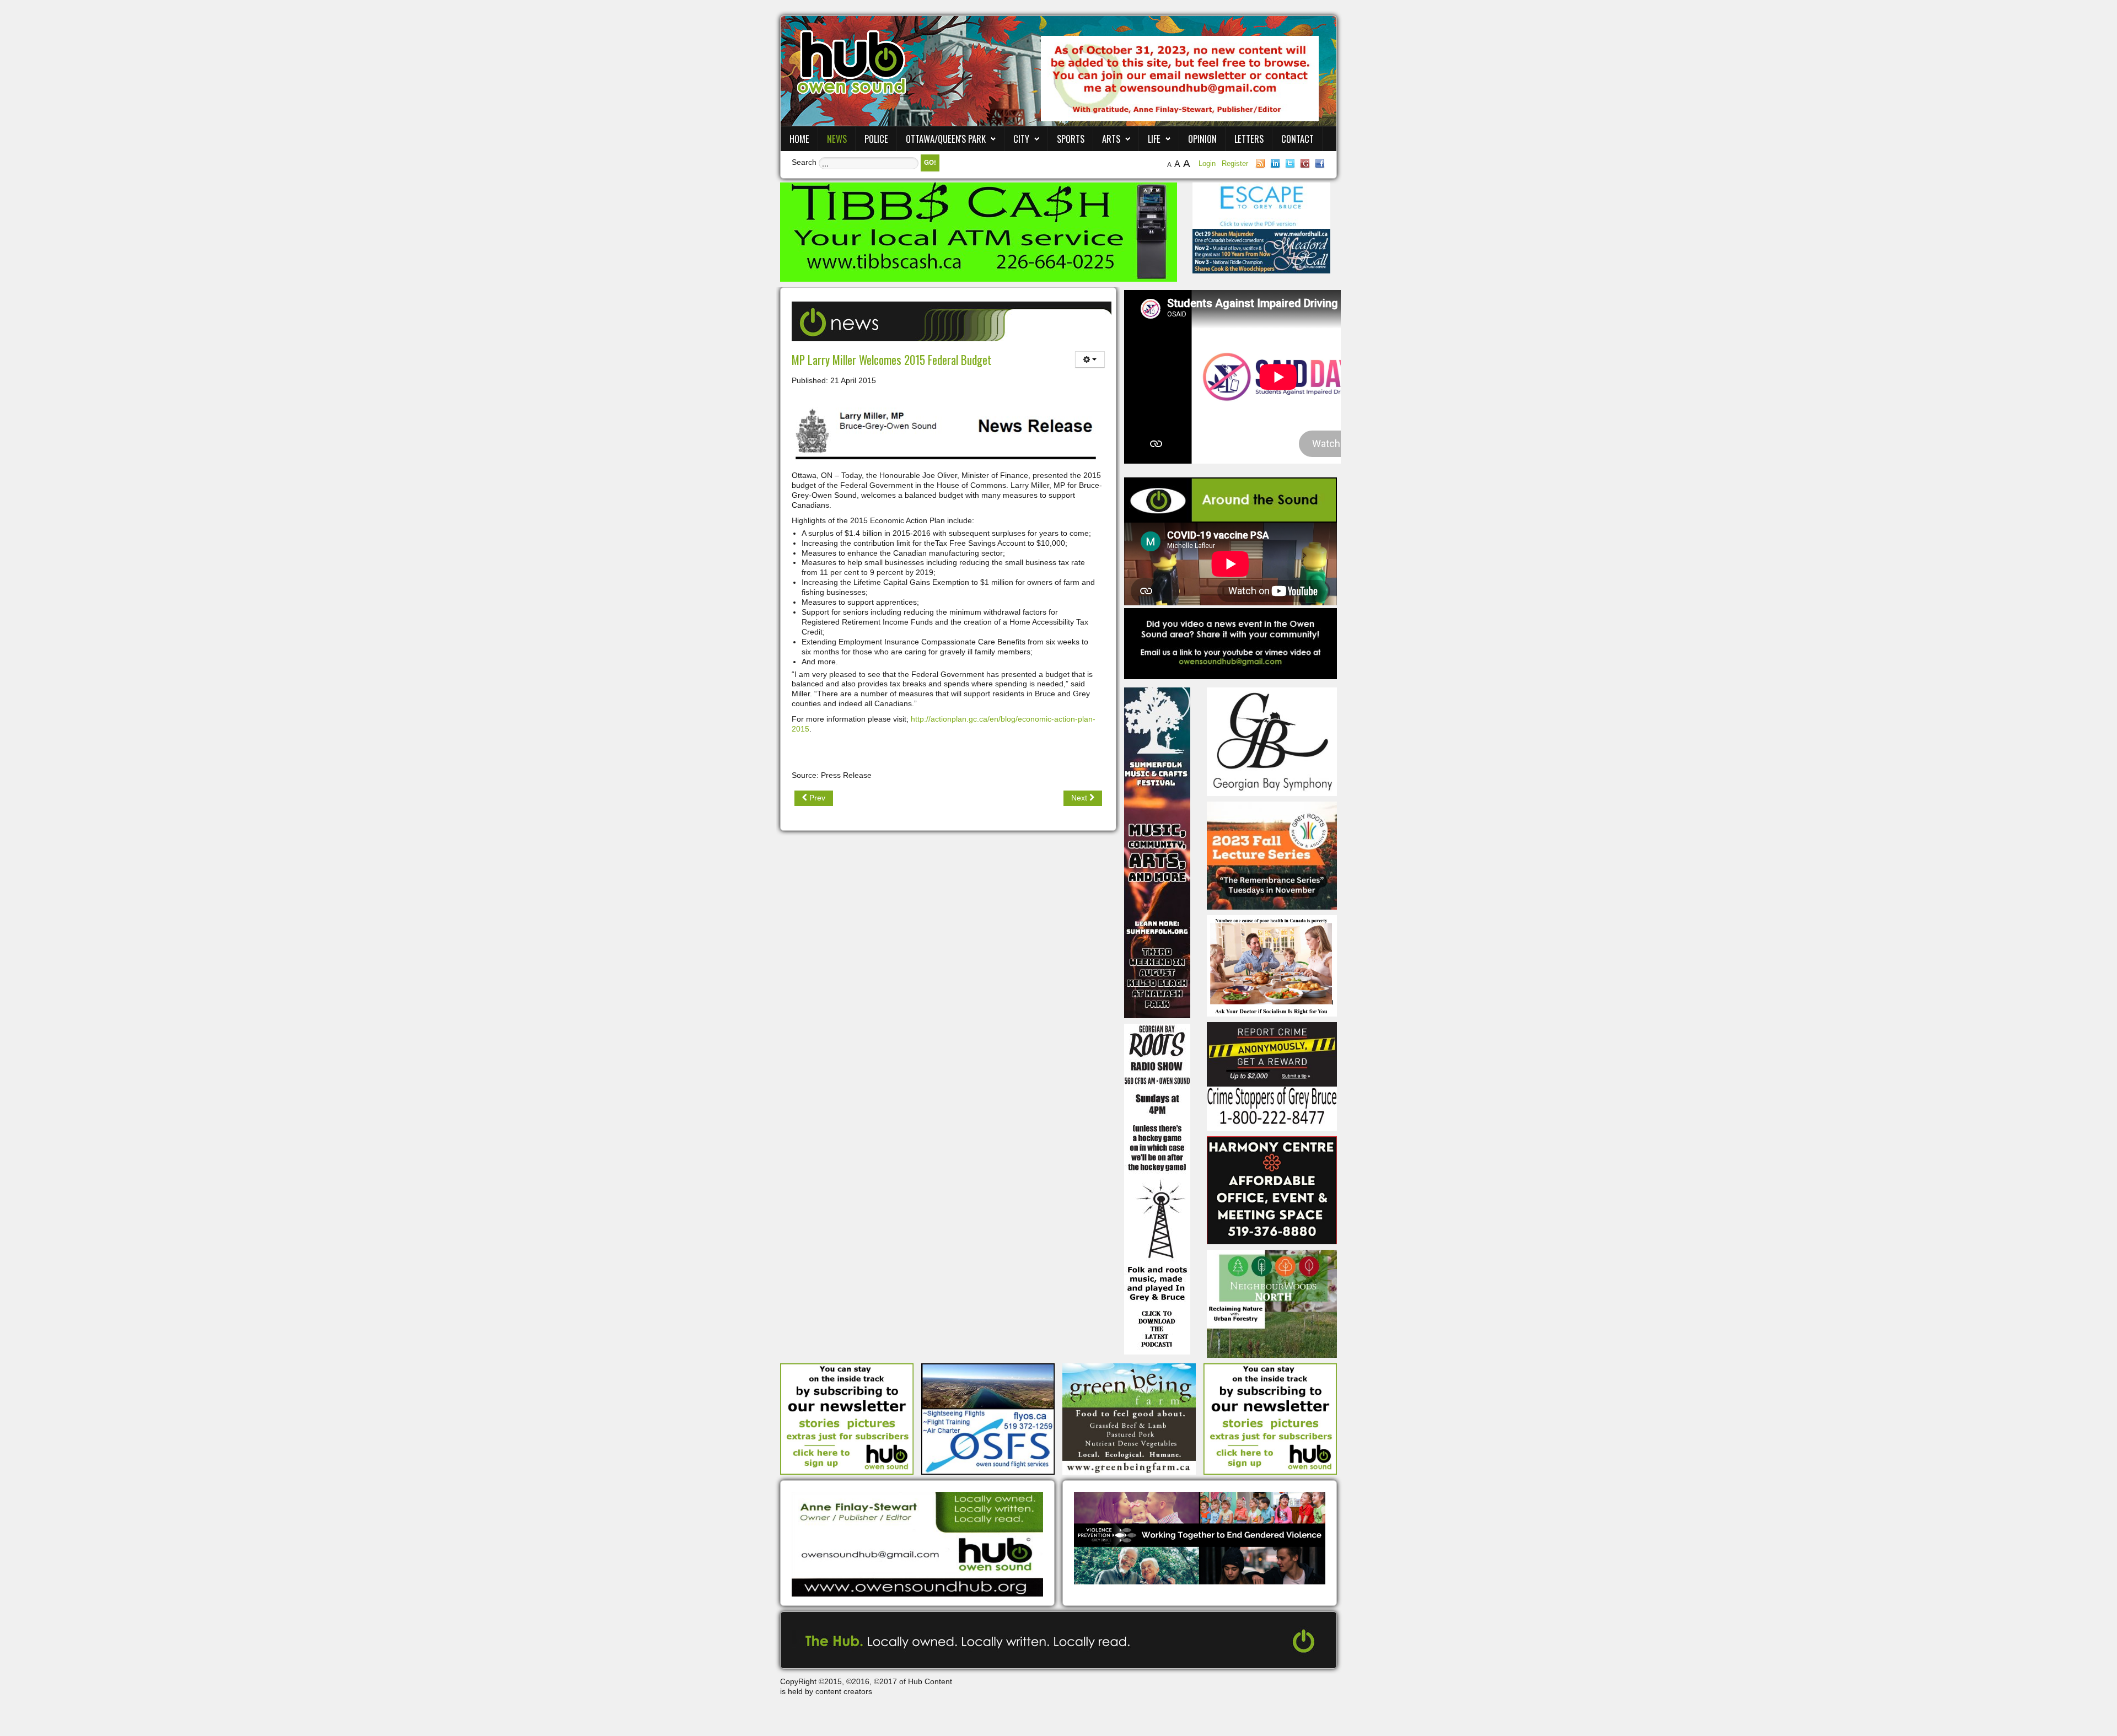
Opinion (1202, 139)
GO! (930, 162)
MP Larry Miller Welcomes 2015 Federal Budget (892, 360)
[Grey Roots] (1272, 855)
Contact (1297, 139)
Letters (1249, 139)
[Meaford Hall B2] (1261, 250)
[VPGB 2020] (1200, 1538)
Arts (1111, 139)
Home (799, 139)
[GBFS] (1157, 852)
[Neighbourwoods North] (1272, 1303)
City (1021, 139)
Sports (1071, 139)
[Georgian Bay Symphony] (1272, 741)
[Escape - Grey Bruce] (1261, 205)
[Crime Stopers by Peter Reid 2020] (1272, 1076)
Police (876, 139)
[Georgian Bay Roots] (1157, 1189)
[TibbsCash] (979, 232)
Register (1235, 163)
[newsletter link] (847, 1418)
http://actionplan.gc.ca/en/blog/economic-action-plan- (1003, 719)
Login (1208, 163)
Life (1154, 139)
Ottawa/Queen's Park (946, 139)
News (837, 139)
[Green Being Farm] (1129, 1418)
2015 (800, 729)
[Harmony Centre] (1272, 1189)
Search (804, 162)
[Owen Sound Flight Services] (988, 1418)
